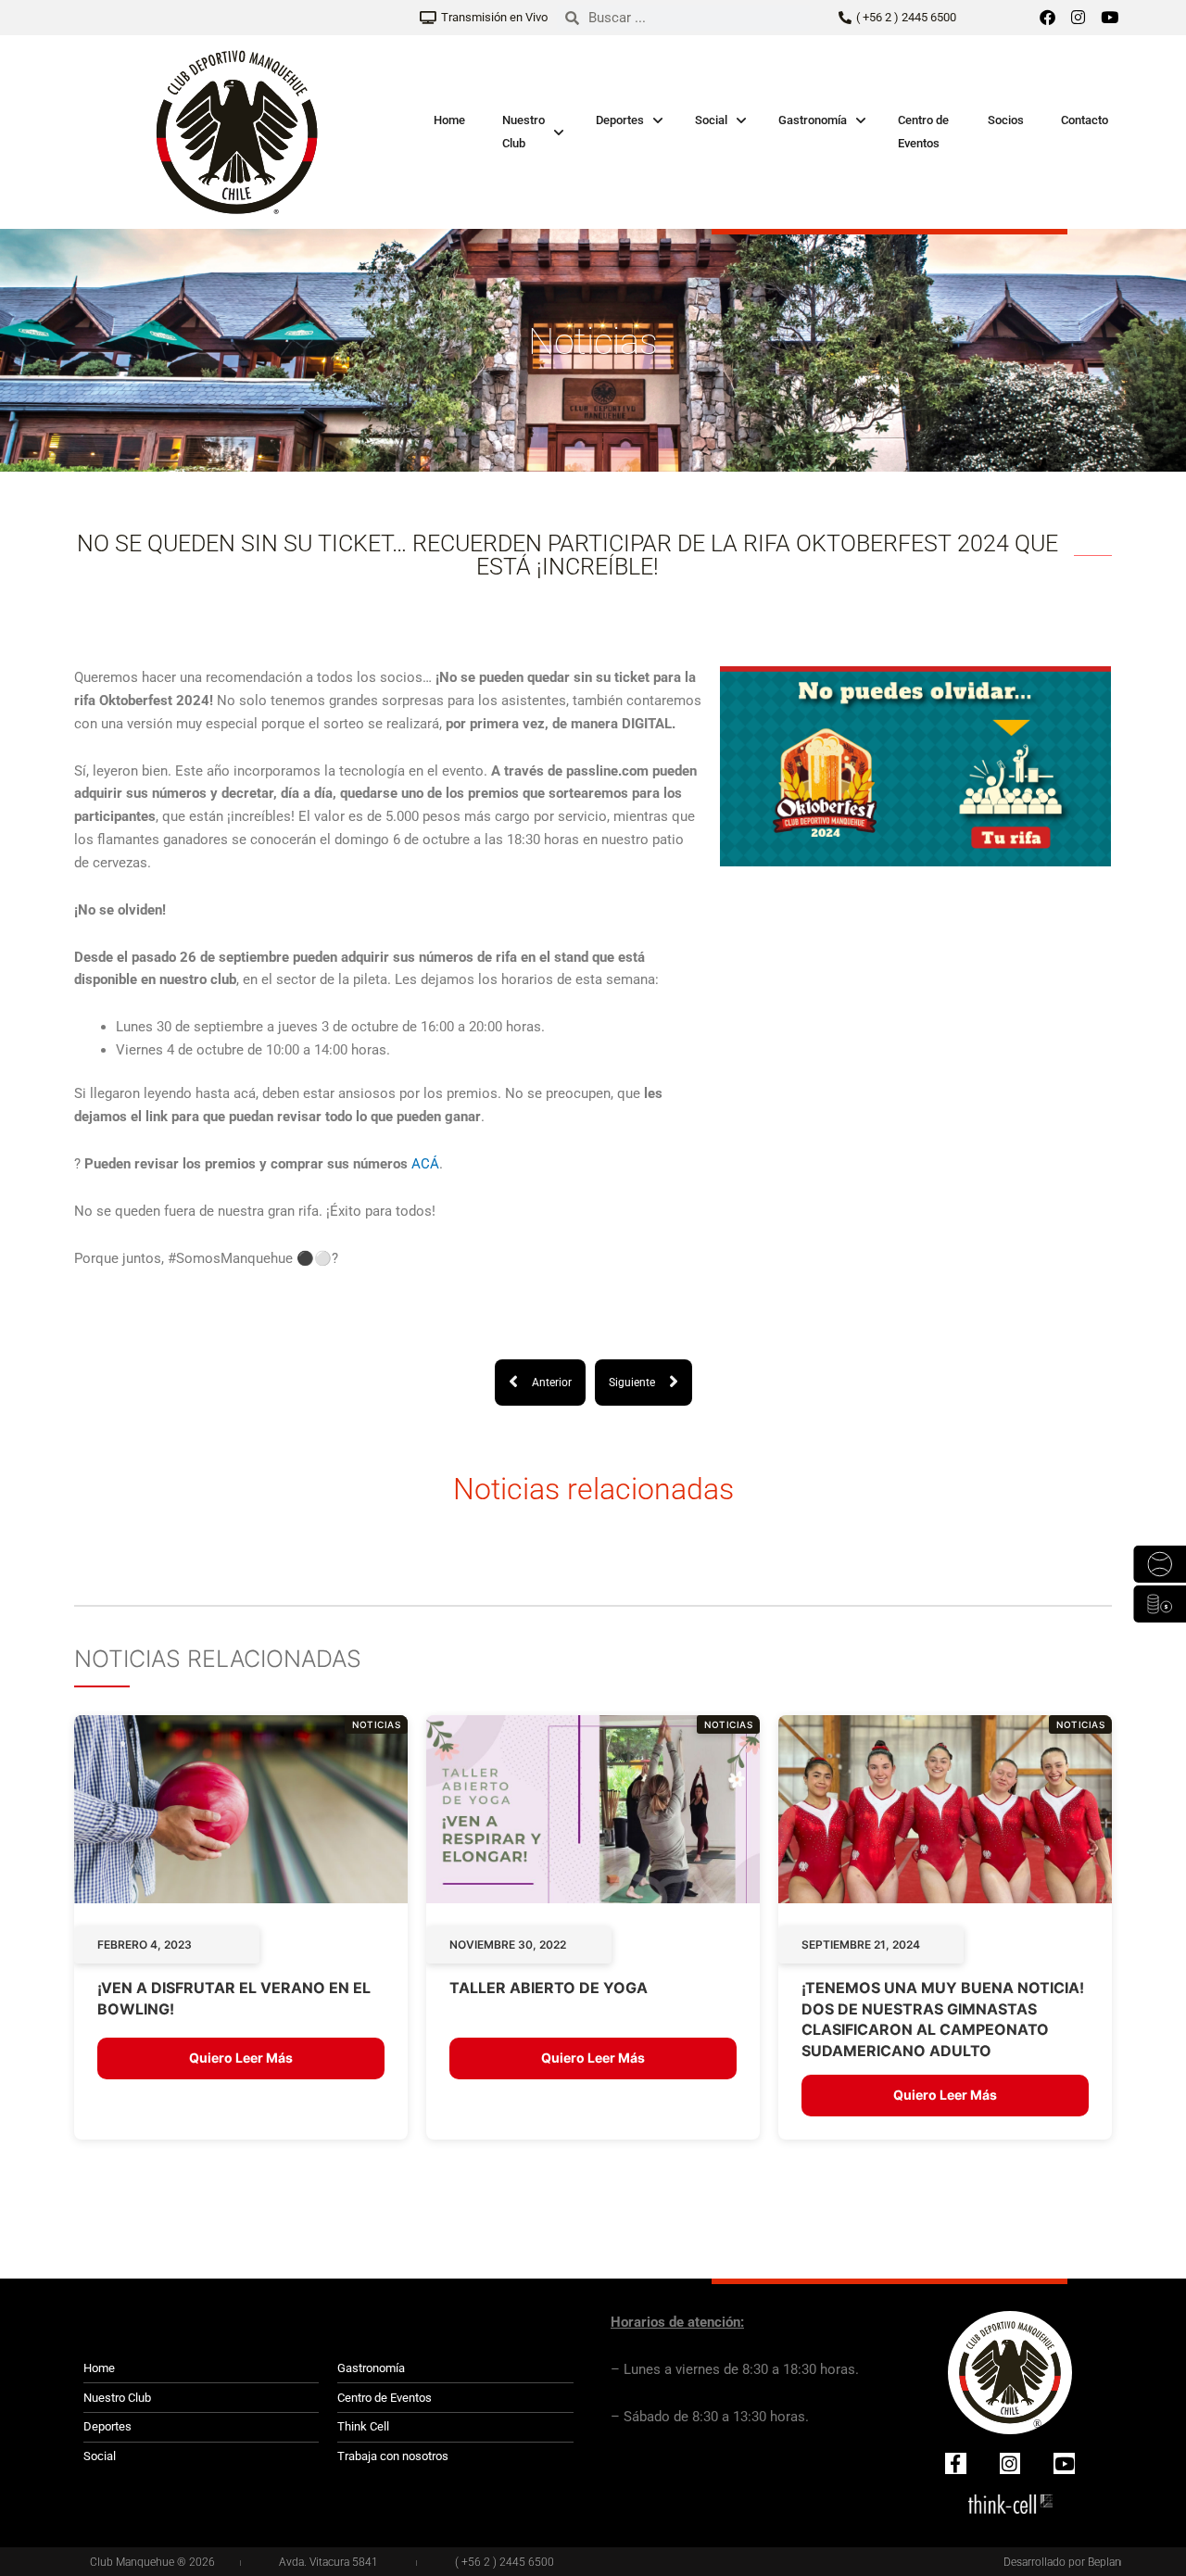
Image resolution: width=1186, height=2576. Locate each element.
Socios (1006, 120)
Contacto (1085, 120)
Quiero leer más (241, 2058)
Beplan (1104, 2562)
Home (449, 120)
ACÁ (425, 1164)
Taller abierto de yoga (549, 1988)
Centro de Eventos (923, 132)
